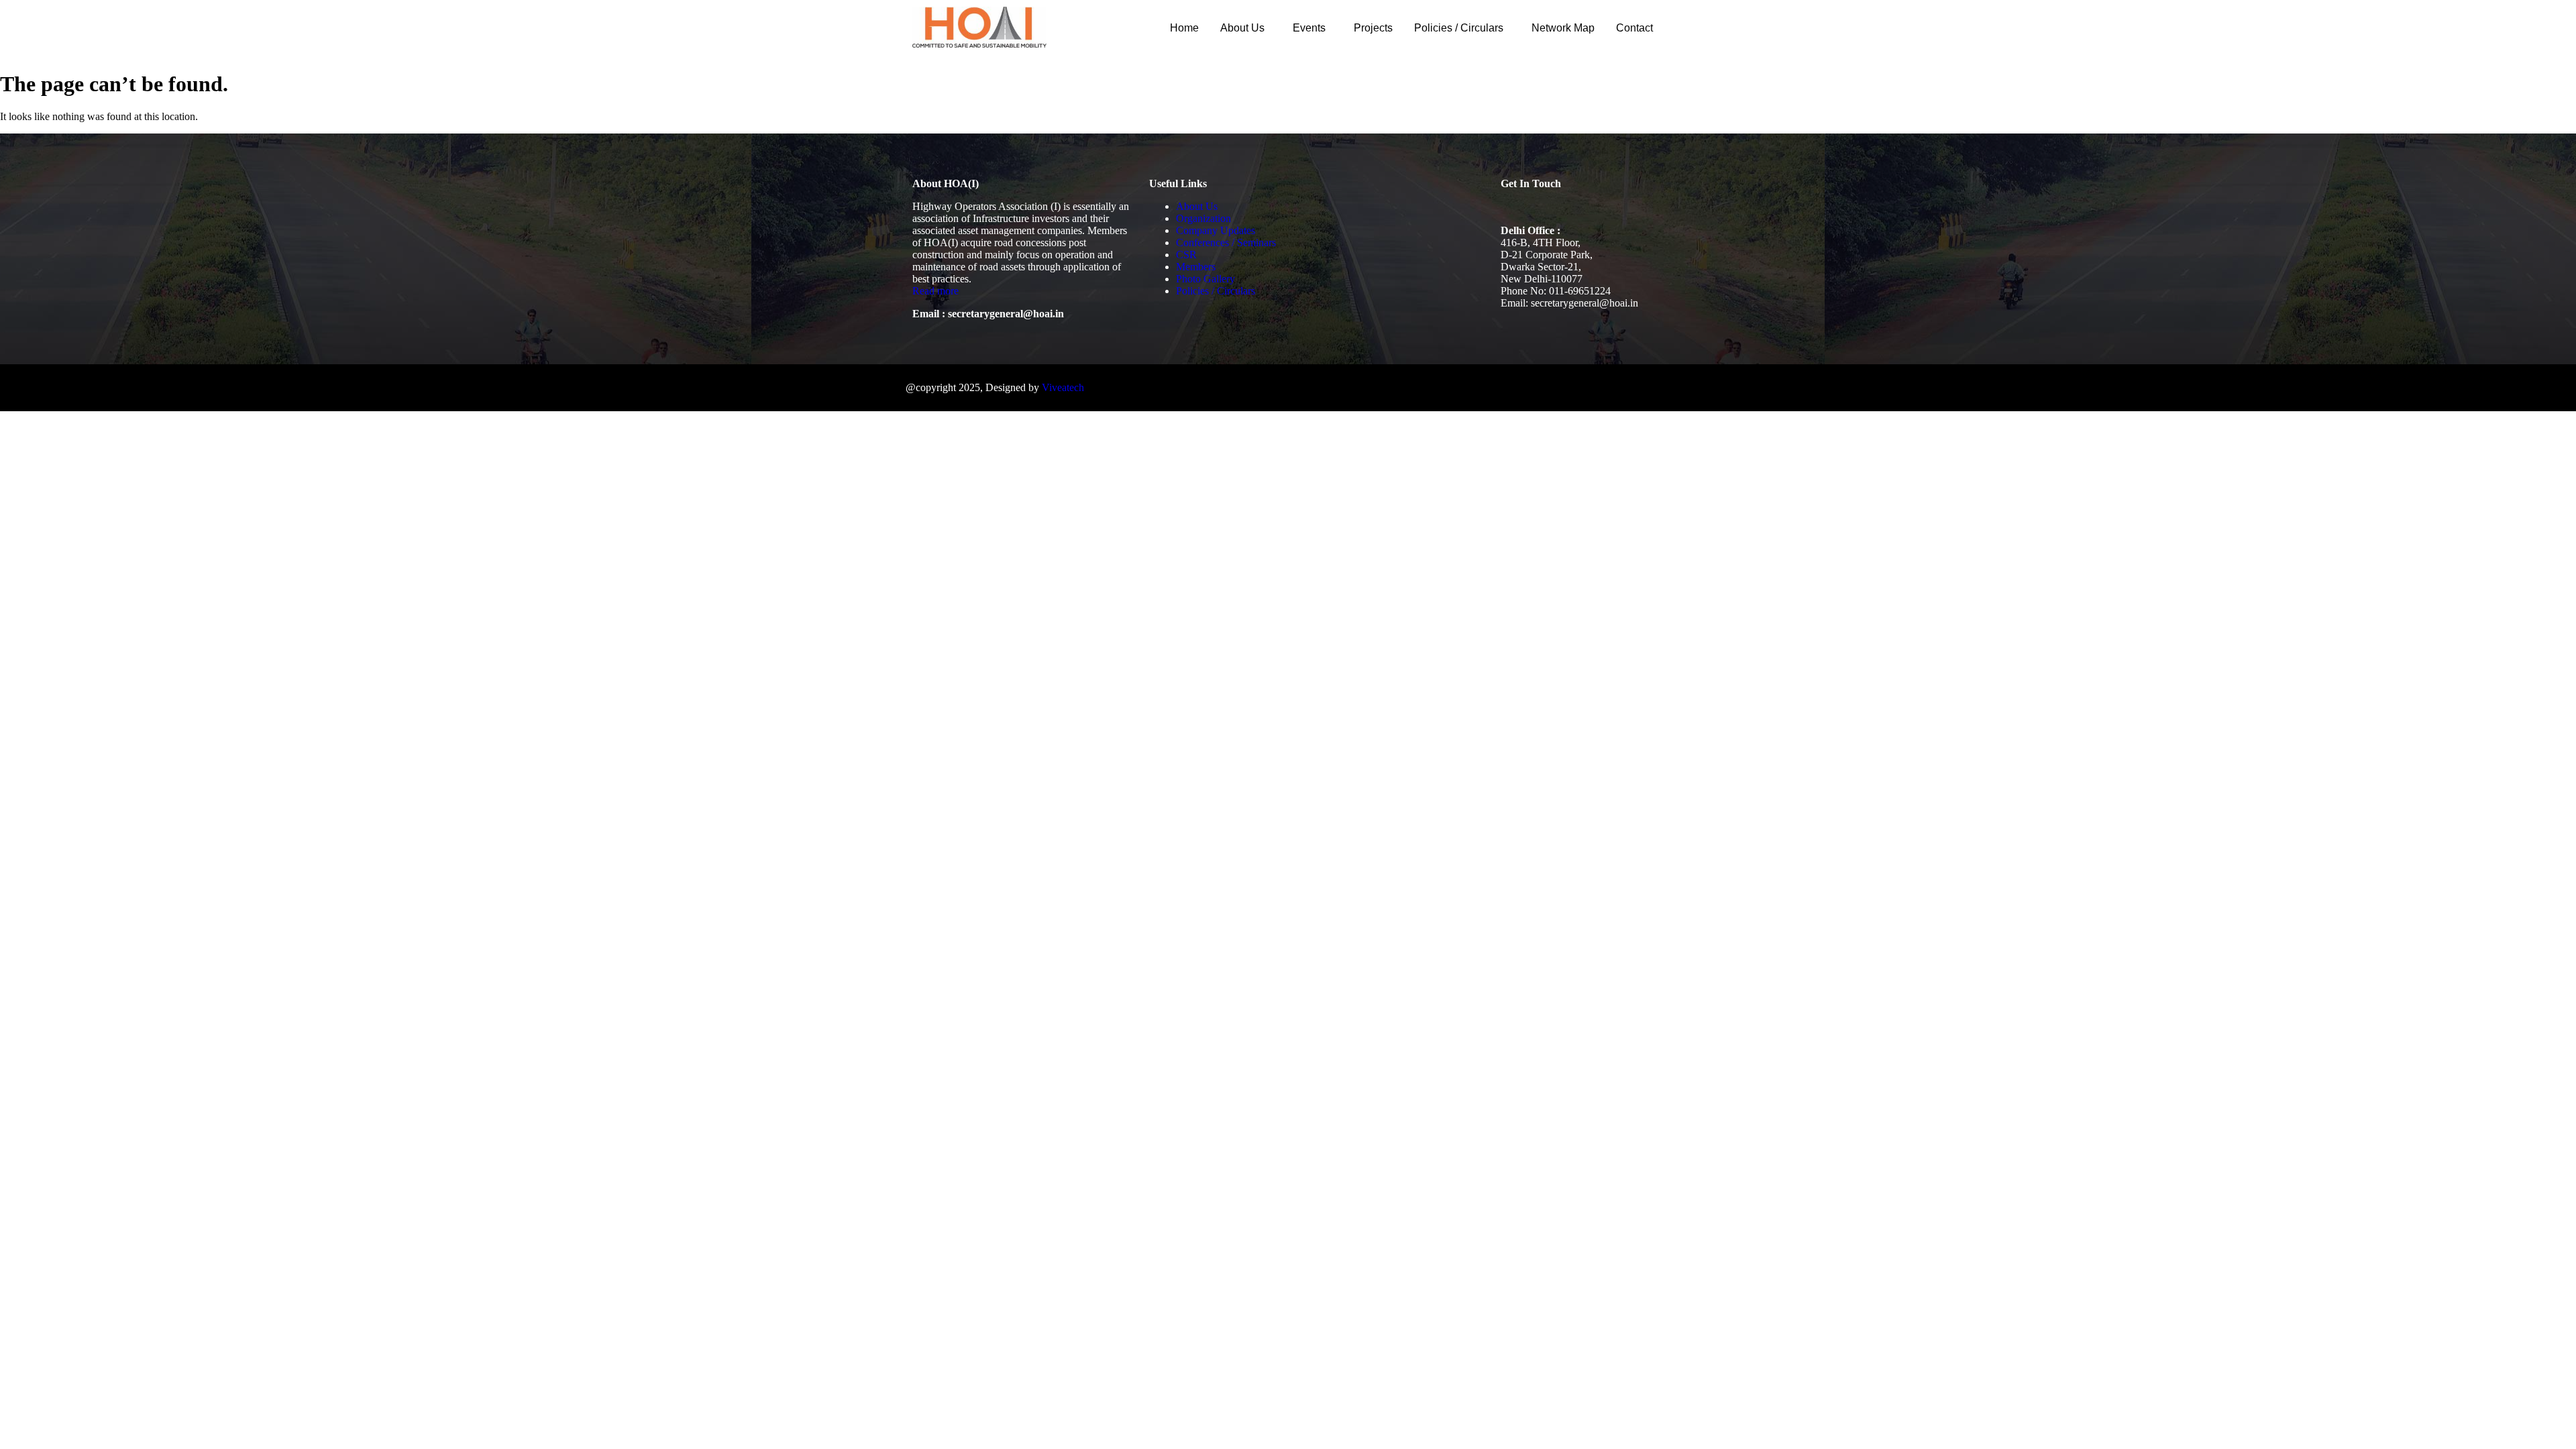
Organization (1203, 218)
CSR (1186, 255)
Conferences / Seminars (1226, 243)
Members (1196, 267)
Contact (1634, 28)
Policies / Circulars (1459, 28)
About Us (1242, 28)
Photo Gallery (1205, 279)
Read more (935, 291)
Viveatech (1063, 387)
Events (1309, 28)
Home (1184, 28)
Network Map (1563, 28)
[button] (1246, 28)
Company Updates (1216, 230)
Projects (1373, 28)
